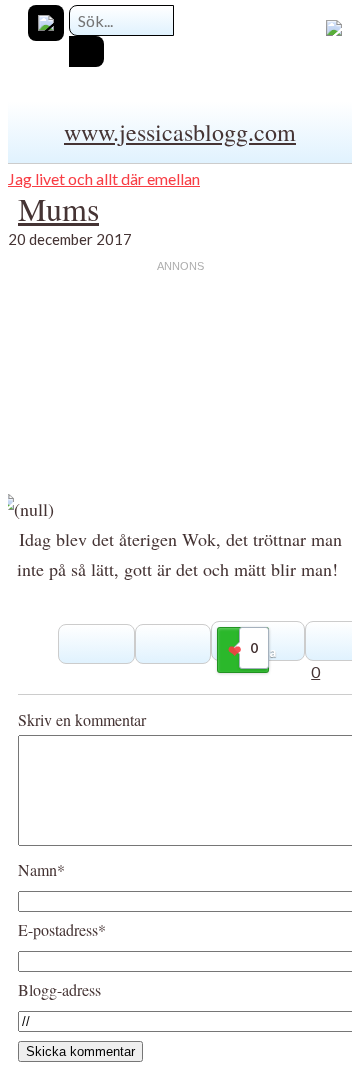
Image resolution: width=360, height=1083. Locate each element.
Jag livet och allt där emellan (104, 178)
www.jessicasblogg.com (180, 132)
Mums (58, 208)
